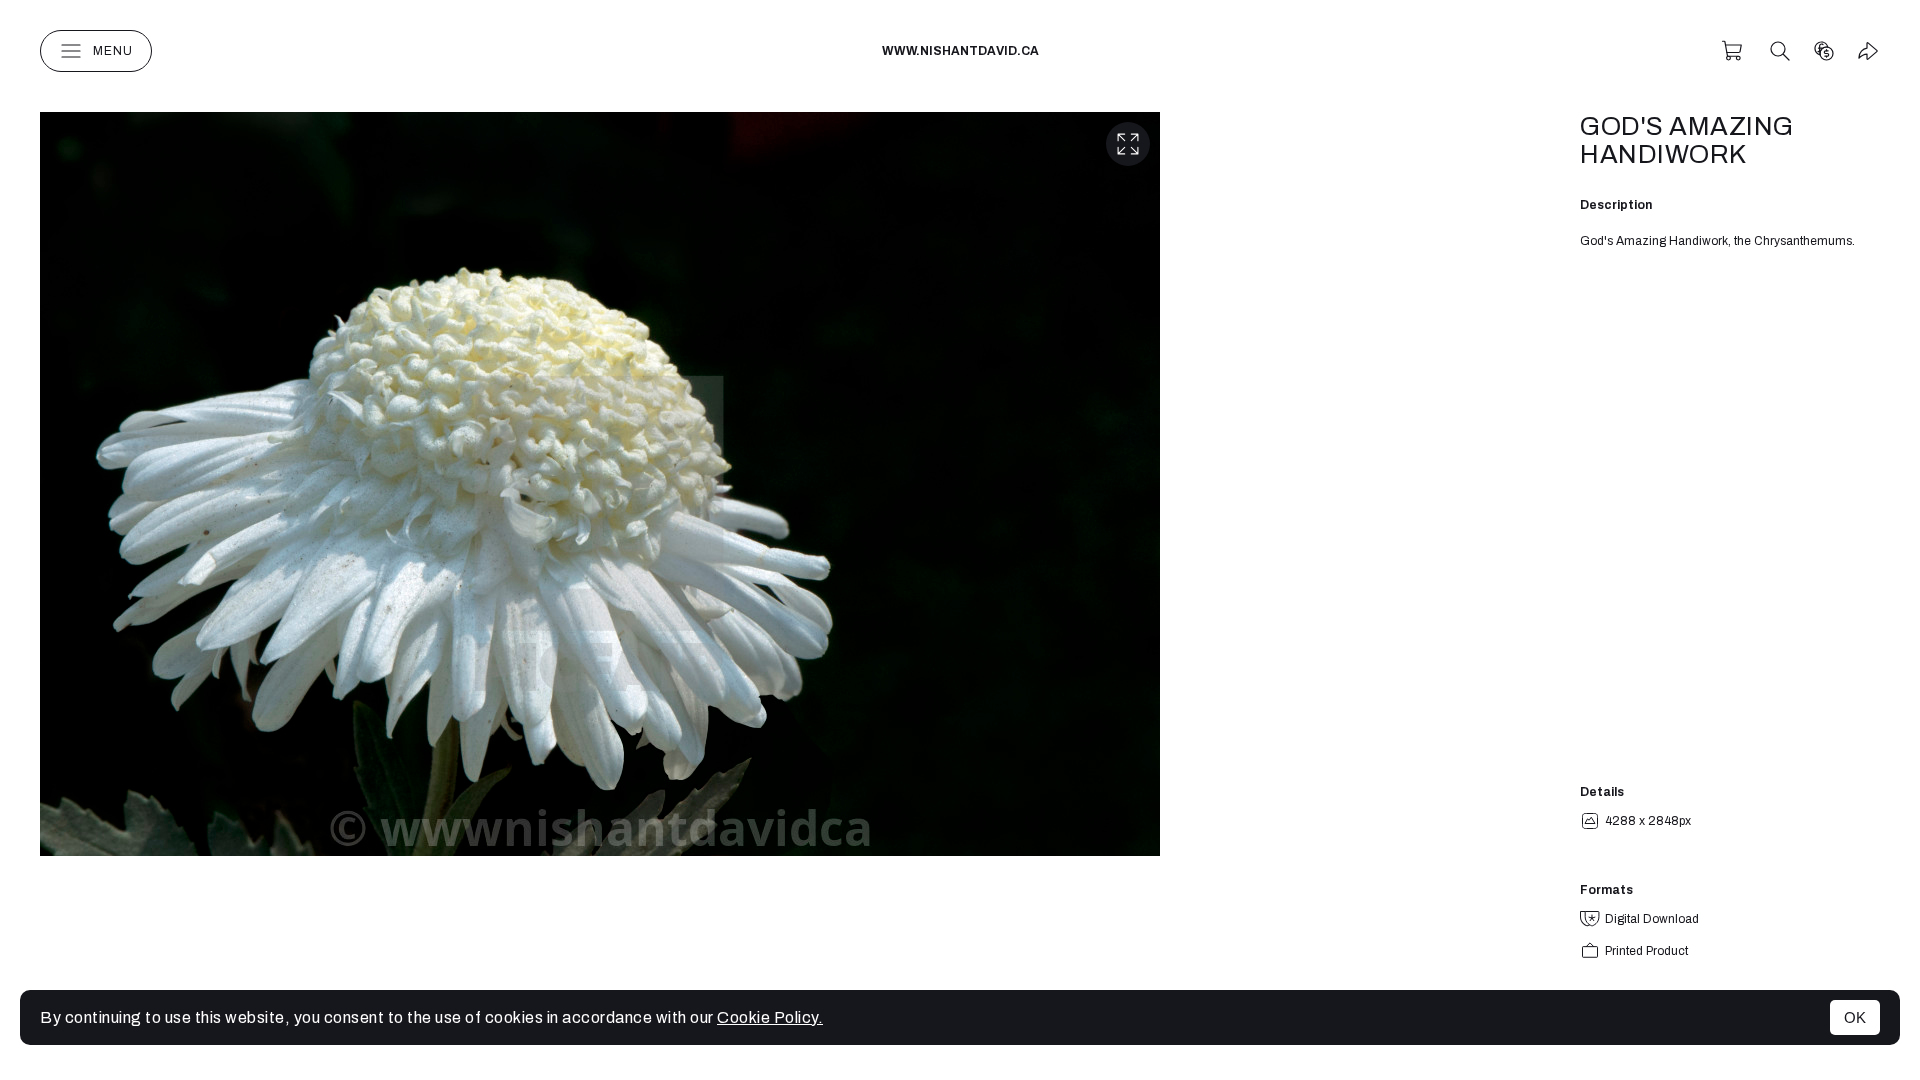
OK (1855, 1017)
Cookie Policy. (770, 1017)
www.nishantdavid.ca (960, 51)
